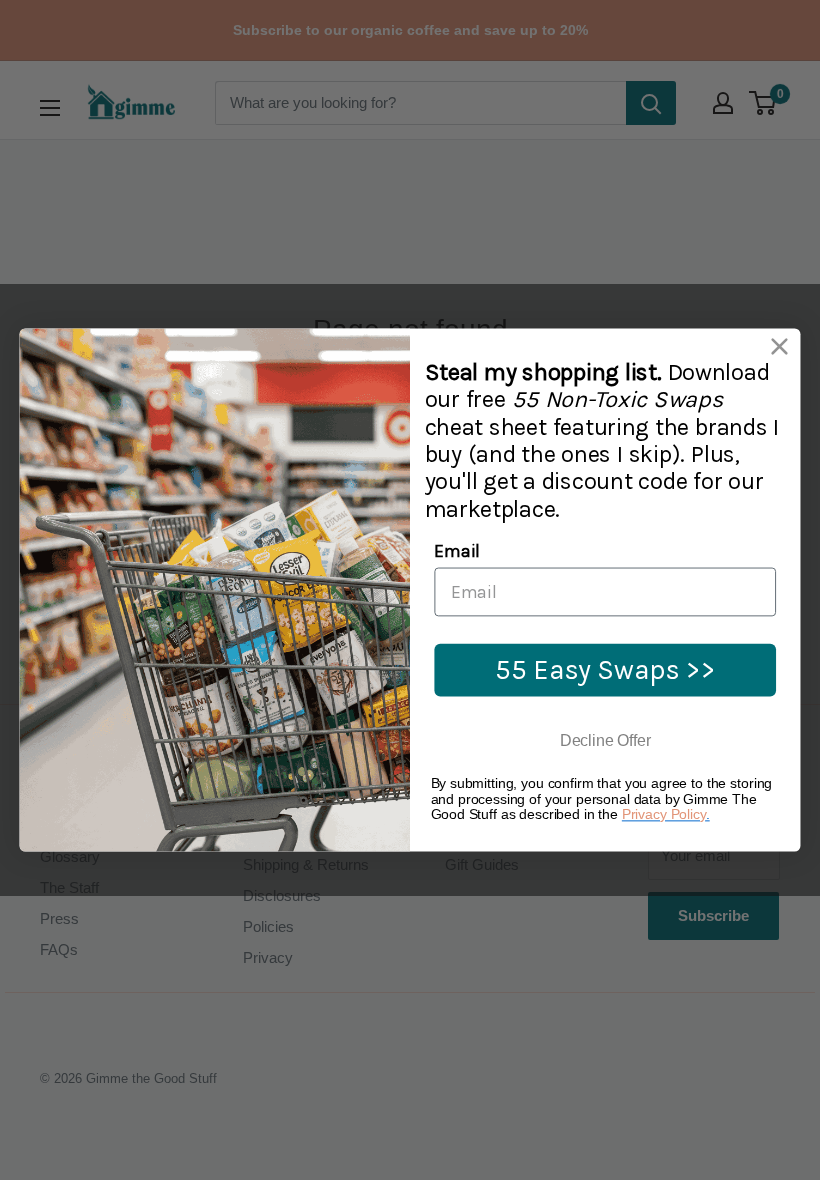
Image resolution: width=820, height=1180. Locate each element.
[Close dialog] (779, 346)
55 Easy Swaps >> (605, 669)
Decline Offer (605, 741)
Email (457, 550)
